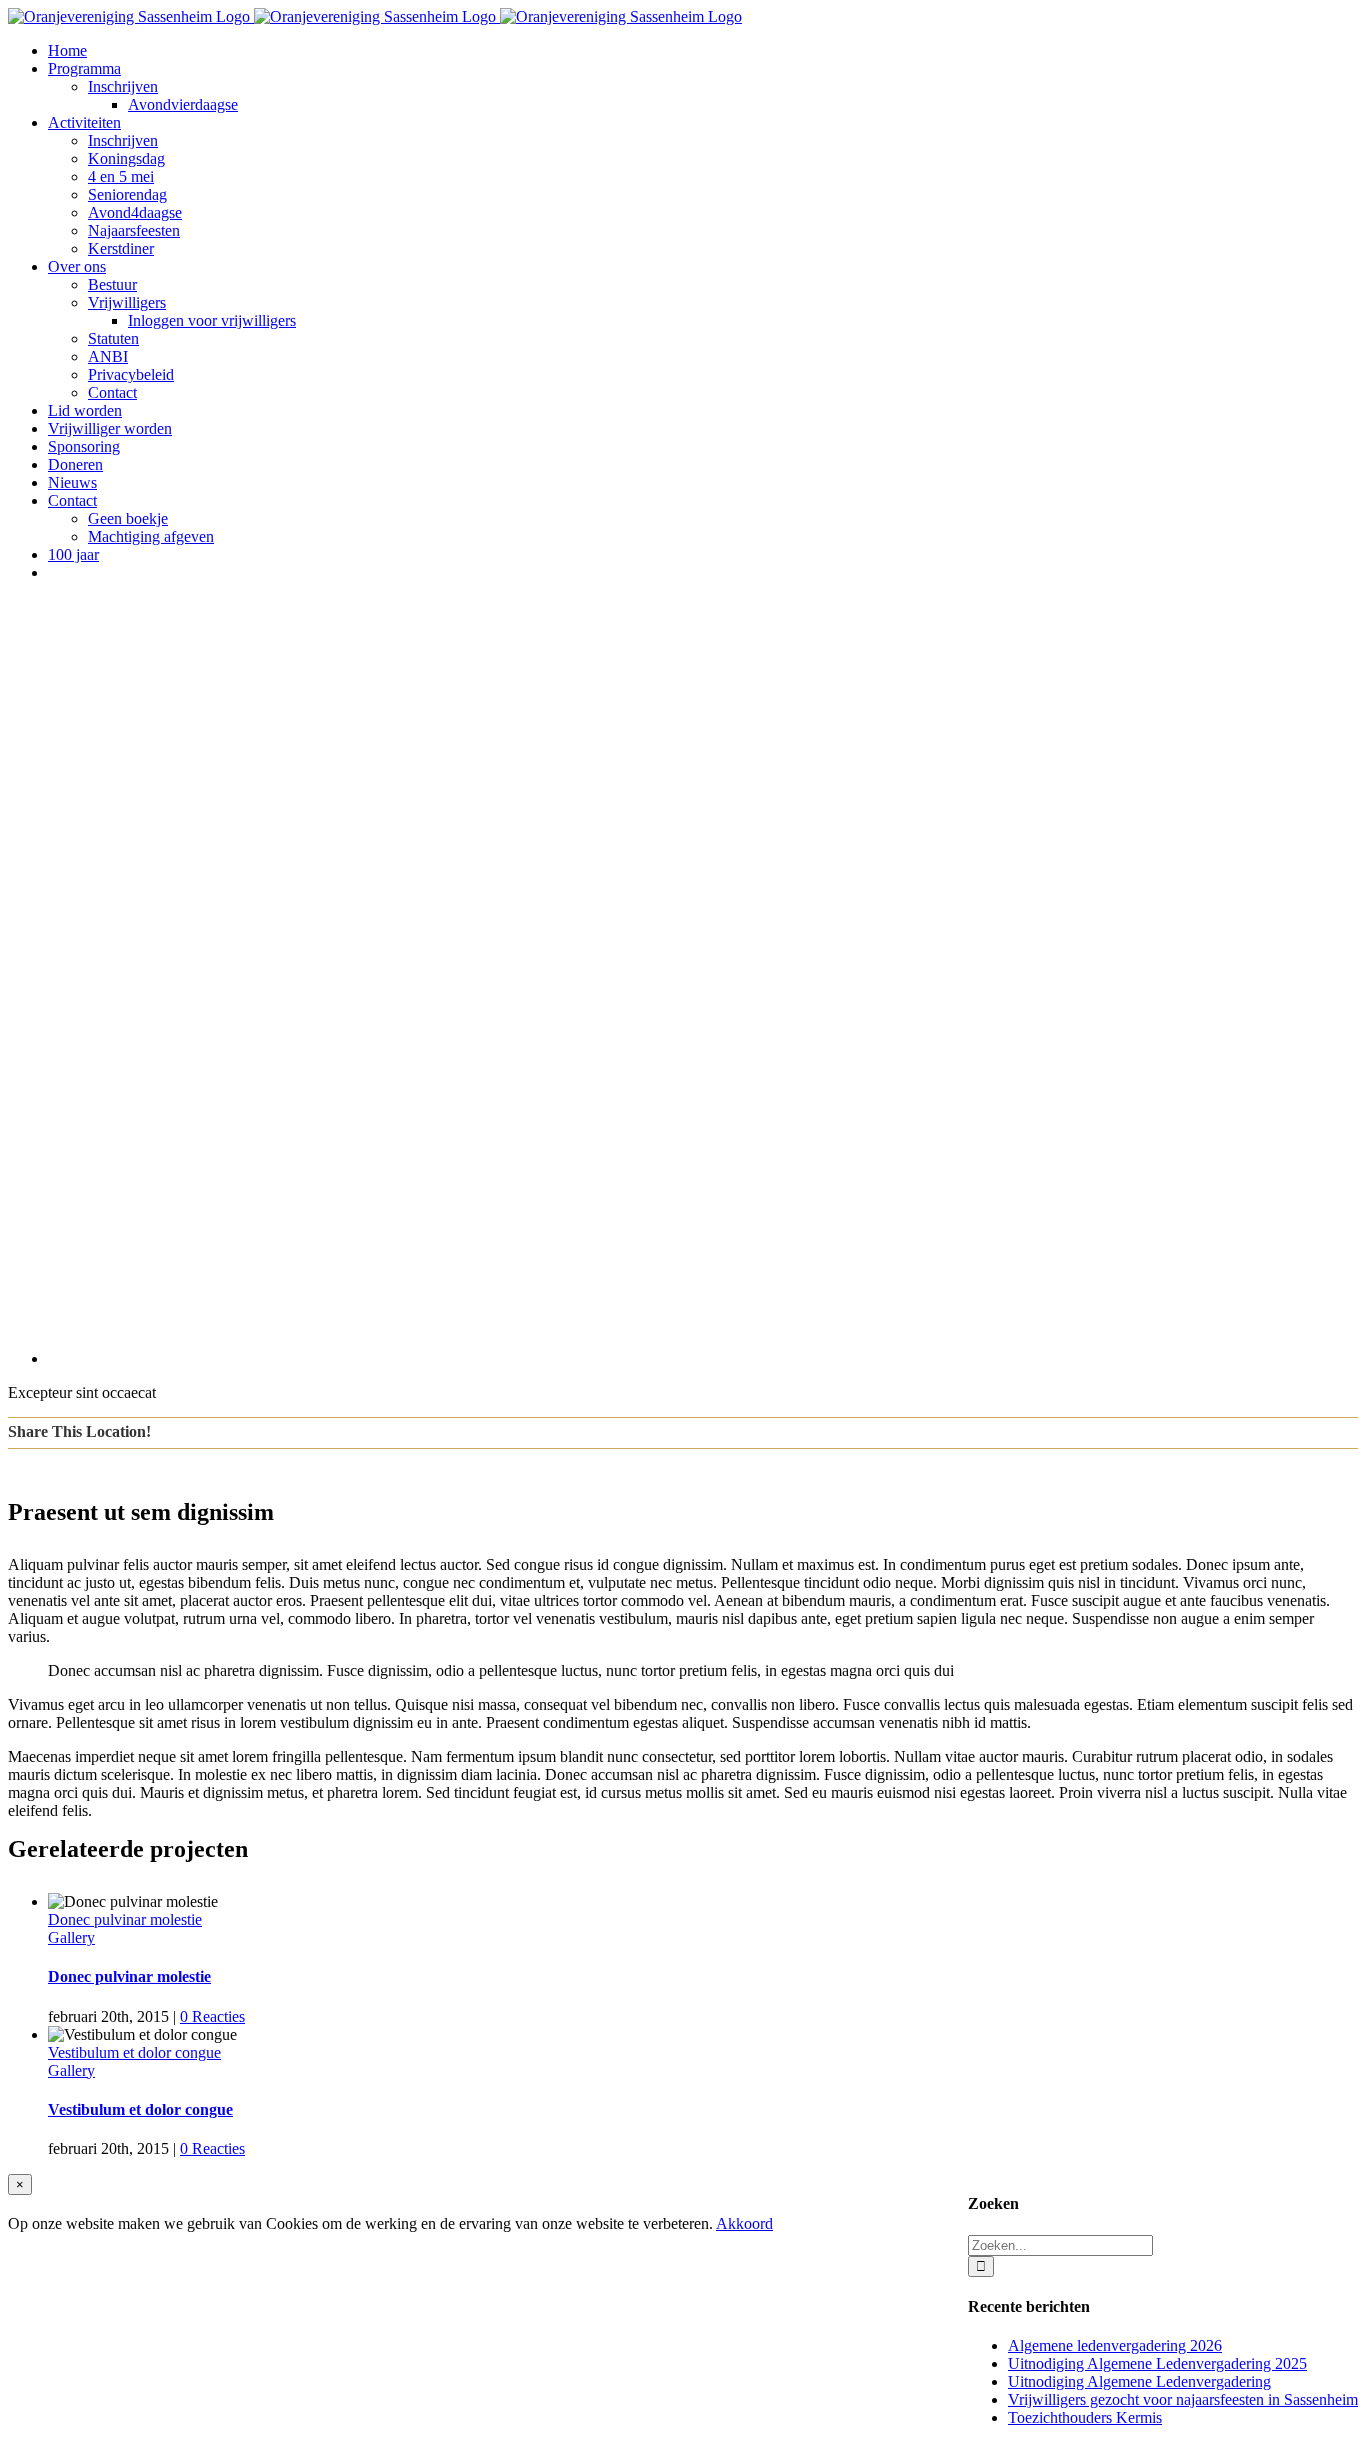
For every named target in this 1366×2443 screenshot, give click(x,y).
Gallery (71, 1937)
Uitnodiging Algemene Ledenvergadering (1139, 2381)
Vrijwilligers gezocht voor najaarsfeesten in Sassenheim (1183, 2399)
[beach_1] (648, 1358)
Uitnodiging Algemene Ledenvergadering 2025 (1157, 2363)
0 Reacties (212, 2016)
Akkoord (744, 2223)
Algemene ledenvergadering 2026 (1115, 2345)
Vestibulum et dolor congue (134, 2052)
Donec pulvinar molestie (125, 1919)
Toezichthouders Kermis (1085, 2417)
